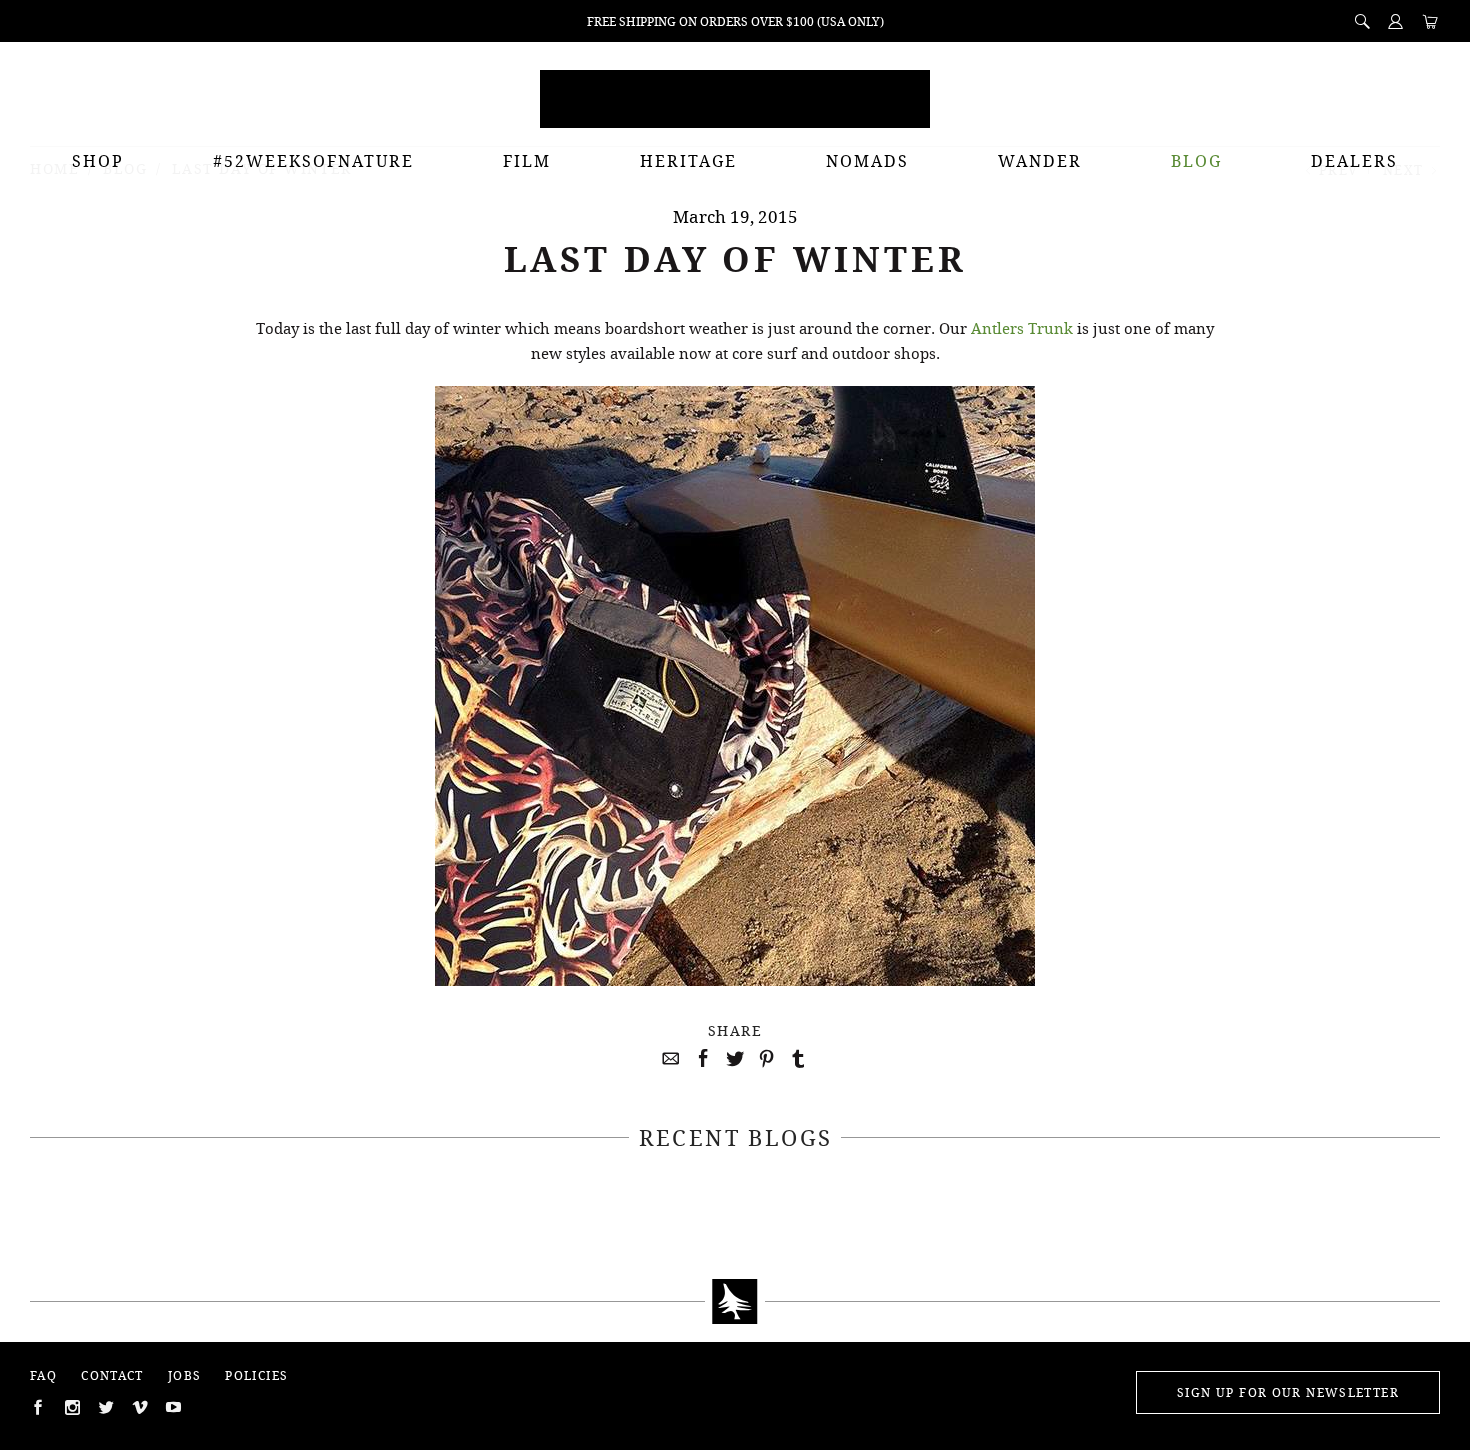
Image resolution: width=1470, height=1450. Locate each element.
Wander (1040, 161)
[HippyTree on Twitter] (70, 1407)
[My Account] (1396, 21)
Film (527, 161)
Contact (112, 1375)
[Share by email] (668, 1059)
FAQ (43, 1375)
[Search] (1362, 21)
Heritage (688, 161)
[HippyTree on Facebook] (36, 1407)
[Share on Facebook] (700, 1059)
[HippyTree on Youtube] (172, 1407)
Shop (98, 161)
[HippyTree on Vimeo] (138, 1407)
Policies (256, 1375)
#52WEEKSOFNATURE (313, 161)
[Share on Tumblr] (796, 1059)
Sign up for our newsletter (1288, 1392)
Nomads (867, 161)
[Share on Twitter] (732, 1059)
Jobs (185, 1375)
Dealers (1354, 161)
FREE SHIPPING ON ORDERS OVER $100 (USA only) (735, 21)
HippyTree (735, 99)
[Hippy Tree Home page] (735, 1302)
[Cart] (1430, 22)
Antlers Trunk (1022, 328)
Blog (1196, 161)
